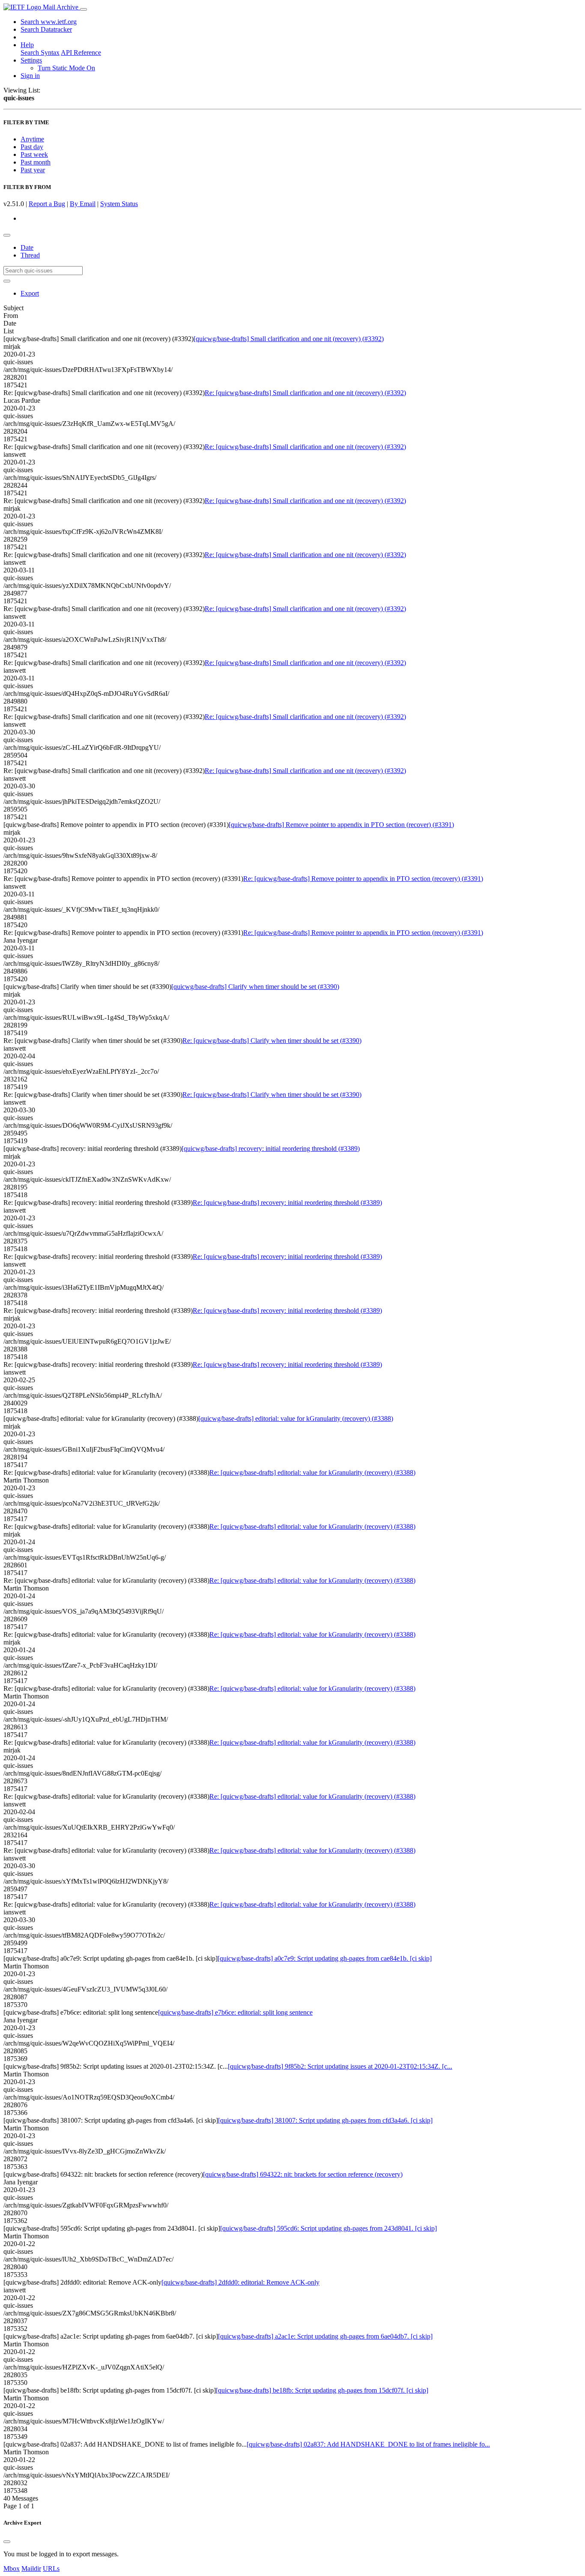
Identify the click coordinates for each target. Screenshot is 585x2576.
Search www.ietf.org (49, 22)
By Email (83, 204)
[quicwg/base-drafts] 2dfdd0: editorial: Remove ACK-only (240, 2282)
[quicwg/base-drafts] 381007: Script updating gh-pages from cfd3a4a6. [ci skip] (325, 2120)
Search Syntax (40, 52)
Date (27, 247)
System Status (119, 204)
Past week (34, 154)
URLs (51, 2569)
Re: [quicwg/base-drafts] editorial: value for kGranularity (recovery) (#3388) (312, 1472)
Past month (36, 162)
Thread (30, 255)
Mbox (12, 2569)
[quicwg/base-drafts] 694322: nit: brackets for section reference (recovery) (303, 2174)
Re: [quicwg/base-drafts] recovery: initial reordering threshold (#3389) (287, 1203)
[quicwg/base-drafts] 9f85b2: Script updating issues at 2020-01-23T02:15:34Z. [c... (340, 2066)
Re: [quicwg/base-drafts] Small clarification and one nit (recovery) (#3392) (305, 393)
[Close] (7, 2542)
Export (30, 293)
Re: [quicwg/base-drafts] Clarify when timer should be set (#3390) (272, 1041)
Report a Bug (47, 204)
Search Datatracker (46, 29)
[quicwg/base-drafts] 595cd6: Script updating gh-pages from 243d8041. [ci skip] (328, 2228)
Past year (33, 170)
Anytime (32, 139)
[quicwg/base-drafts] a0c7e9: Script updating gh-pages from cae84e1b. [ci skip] (325, 1958)
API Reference (81, 52)
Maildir (31, 2569)
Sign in (30, 76)
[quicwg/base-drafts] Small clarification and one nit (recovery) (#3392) (289, 339)
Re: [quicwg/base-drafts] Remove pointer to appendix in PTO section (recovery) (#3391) (363, 879)
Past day (32, 147)
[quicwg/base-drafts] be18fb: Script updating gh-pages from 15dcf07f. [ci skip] (322, 2390)
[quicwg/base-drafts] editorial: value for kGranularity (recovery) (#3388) (296, 1418)
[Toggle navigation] (84, 9)
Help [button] (27, 45)
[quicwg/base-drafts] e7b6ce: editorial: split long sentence (235, 2012)
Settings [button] (31, 60)
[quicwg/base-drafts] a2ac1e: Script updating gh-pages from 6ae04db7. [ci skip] (325, 2336)
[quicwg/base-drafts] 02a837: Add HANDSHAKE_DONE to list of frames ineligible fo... (368, 2444)
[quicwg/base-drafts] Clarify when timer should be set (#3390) (255, 987)
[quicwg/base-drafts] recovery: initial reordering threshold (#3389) (271, 1149)
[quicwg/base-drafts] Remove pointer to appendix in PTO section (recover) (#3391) (341, 825)
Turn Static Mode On (66, 68)
